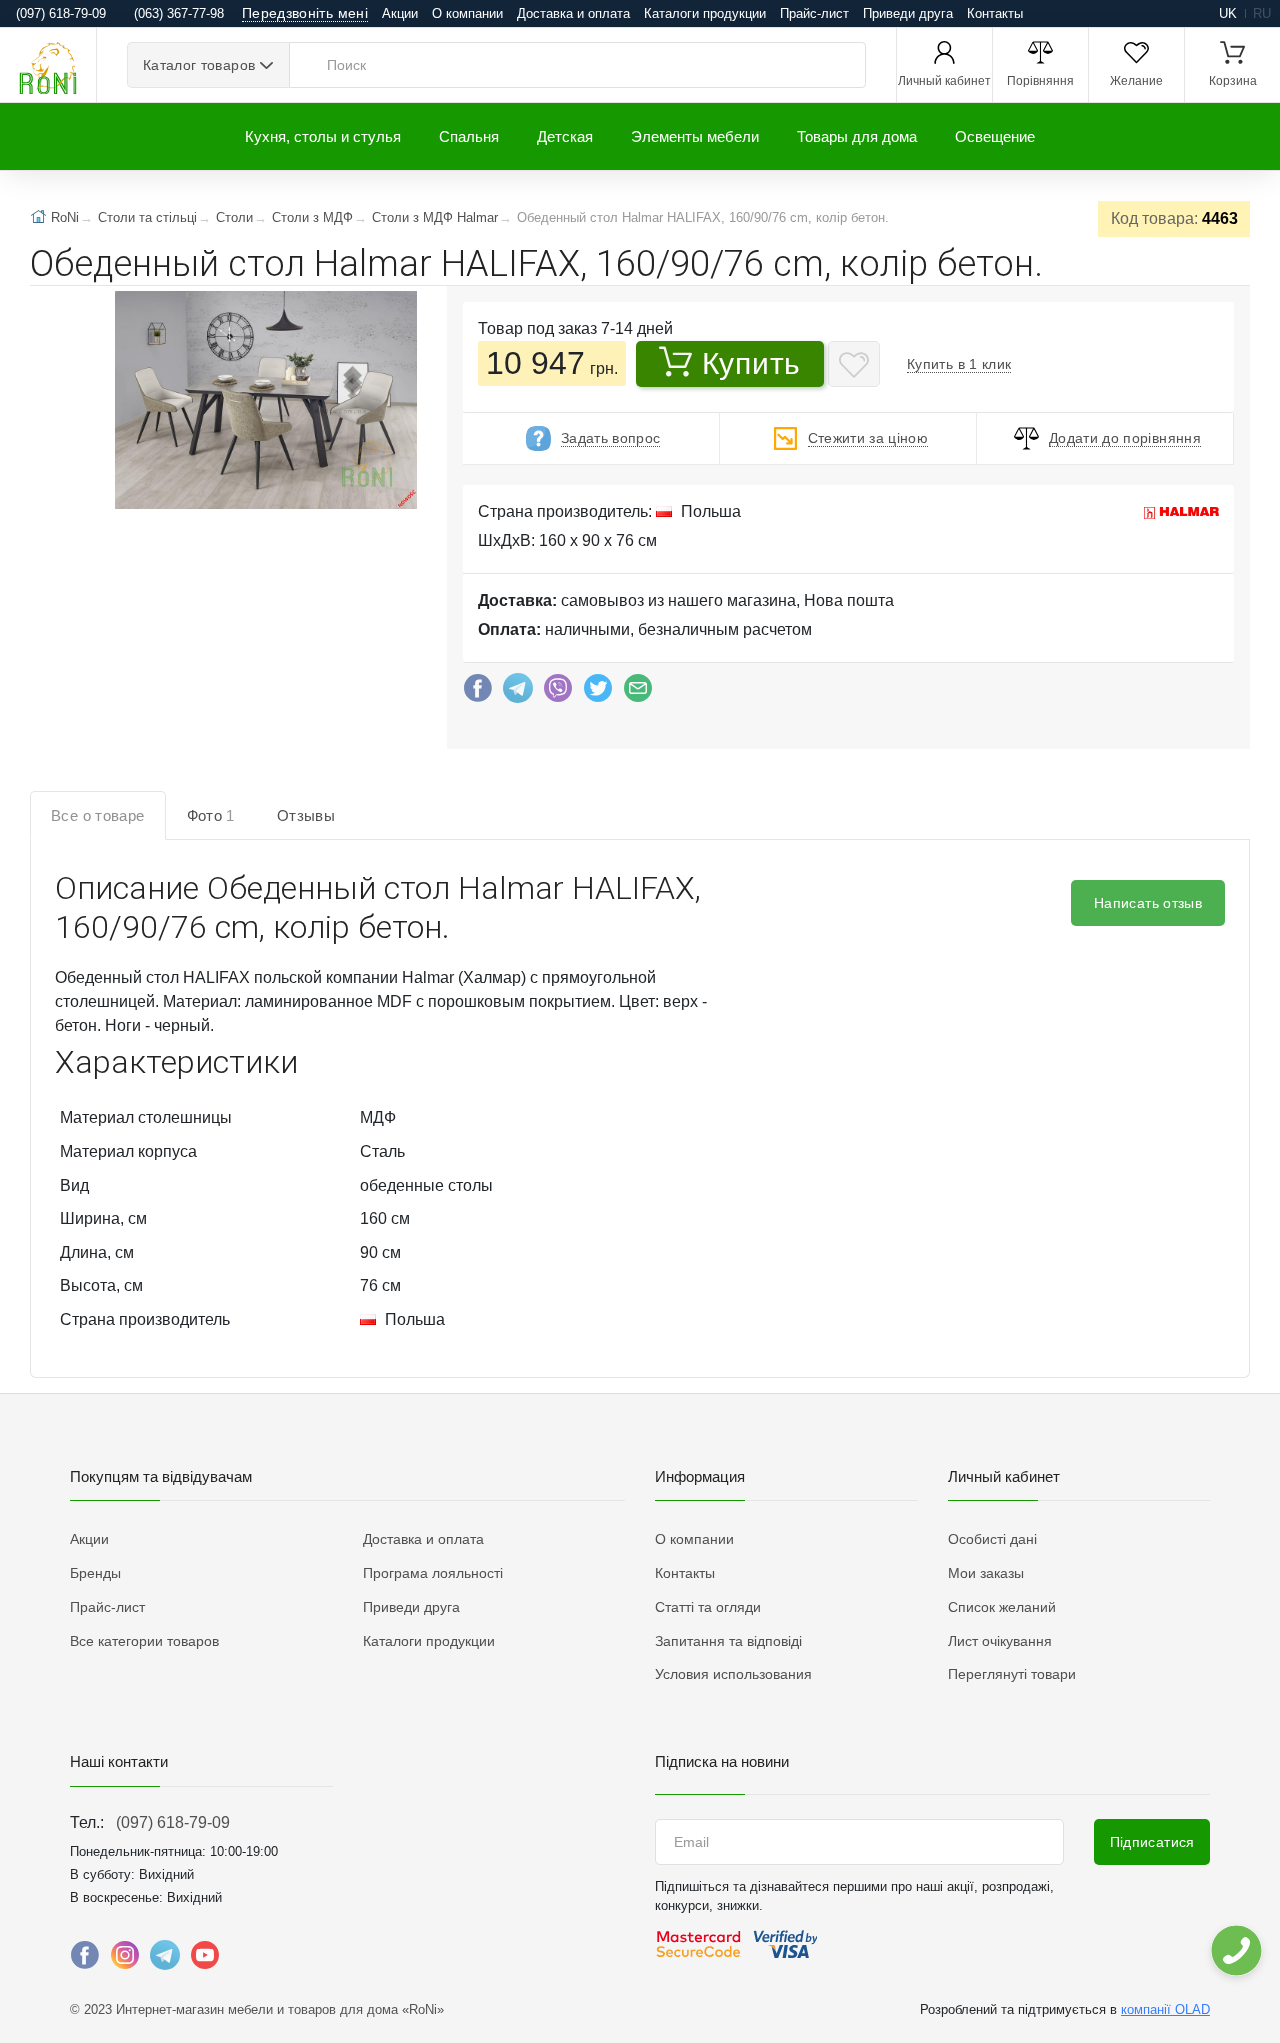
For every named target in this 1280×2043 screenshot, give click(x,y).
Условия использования (733, 1674)
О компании (467, 13)
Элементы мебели (695, 136)
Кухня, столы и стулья (323, 136)
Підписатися (1152, 1842)
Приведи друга (908, 13)
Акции (400, 13)
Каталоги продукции (705, 13)
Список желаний (1002, 1607)
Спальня (469, 136)
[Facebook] (478, 693)
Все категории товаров (144, 1641)
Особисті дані (992, 1539)
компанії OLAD (1165, 2009)
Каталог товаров (199, 65)
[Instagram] (125, 1960)
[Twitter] (598, 693)
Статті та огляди (708, 1607)
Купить (751, 363)
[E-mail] (638, 693)
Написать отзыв (1148, 903)
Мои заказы (986, 1573)
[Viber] (558, 693)
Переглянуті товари (1012, 1674)
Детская (565, 136)
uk (1228, 13)
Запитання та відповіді (728, 1641)
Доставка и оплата (573, 13)
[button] (264, 402)
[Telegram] (518, 693)
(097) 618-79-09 (173, 1822)
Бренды (95, 1573)
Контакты (995, 13)
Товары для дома (857, 136)
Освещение (995, 136)
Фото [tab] (211, 815)
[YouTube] (205, 1960)
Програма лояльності (433, 1573)
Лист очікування (1000, 1641)
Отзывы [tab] (306, 815)
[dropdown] (1235, 1950)
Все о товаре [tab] (98, 815)
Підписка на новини (722, 1761)
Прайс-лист (814, 13)
